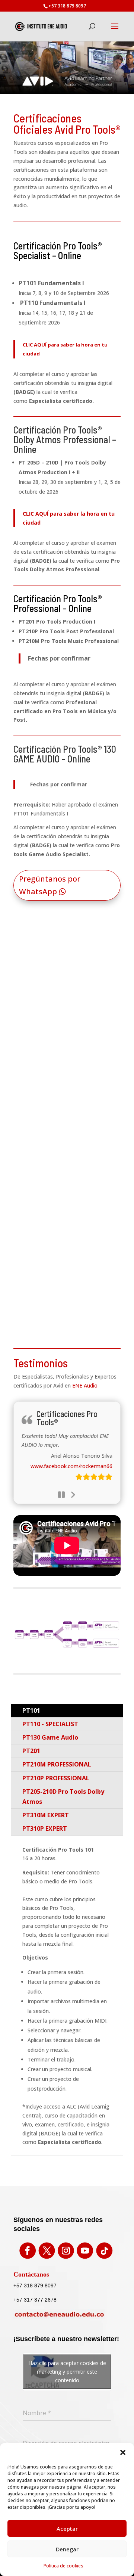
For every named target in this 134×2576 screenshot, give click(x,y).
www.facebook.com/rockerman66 (71, 1466)
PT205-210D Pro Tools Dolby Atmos (63, 1797)
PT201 (31, 1751)
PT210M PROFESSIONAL (57, 1764)
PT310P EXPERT (45, 1828)
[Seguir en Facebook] (28, 2250)
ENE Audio (85, 1385)
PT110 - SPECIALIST (50, 1724)
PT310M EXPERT (46, 1815)
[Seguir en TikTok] (104, 2250)
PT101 (31, 1710)
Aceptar (67, 2529)
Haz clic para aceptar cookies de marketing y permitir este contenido (67, 2372)
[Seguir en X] (47, 2250)
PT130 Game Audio (50, 1737)
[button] (123, 2452)
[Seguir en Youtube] (85, 2250)
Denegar (67, 2549)
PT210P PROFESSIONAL (56, 1778)
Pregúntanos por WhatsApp (50, 885)
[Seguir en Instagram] (66, 2250)
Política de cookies (63, 2566)
